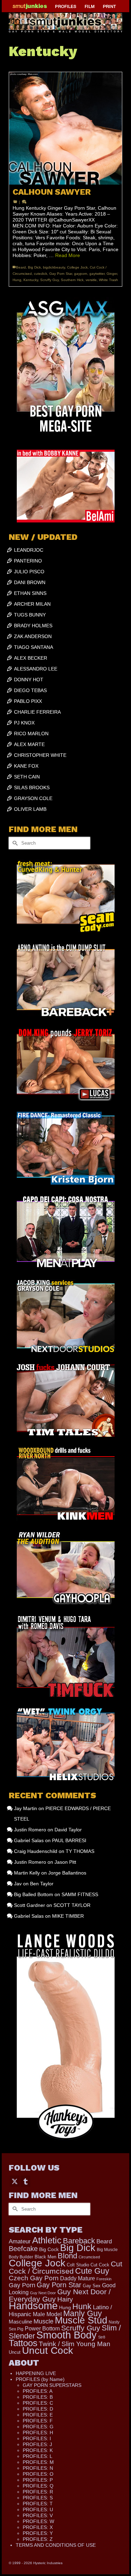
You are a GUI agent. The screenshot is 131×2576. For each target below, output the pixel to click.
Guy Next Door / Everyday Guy (60, 2295)
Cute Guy (92, 2271)
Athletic (47, 2240)
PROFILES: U (38, 2509)
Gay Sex (92, 2286)
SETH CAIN (27, 777)
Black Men (45, 2257)
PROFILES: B (38, 2397)
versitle (91, 280)
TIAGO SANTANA (34, 647)
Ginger (112, 274)
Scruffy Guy (49, 280)
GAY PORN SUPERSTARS (52, 2385)
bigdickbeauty (54, 267)
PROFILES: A (38, 2391)
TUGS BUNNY (30, 615)
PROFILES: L (38, 2456)
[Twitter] (15, 2181)
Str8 (102, 2337)
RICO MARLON (31, 734)
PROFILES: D (38, 2409)
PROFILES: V (38, 2515)
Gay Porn (22, 2285)
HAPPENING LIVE (36, 2373)
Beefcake (23, 2249)
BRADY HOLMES (33, 626)
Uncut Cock (48, 2350)
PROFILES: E (38, 2415)
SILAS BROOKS (32, 787)
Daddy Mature (78, 2278)
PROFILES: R (38, 2492)
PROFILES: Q (38, 2486)
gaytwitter (97, 274)
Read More (68, 255)
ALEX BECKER (31, 658)
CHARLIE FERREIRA (37, 712)
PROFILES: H (38, 2433)
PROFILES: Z (38, 2539)
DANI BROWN (30, 582)
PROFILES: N (38, 2468)
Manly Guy (83, 2313)
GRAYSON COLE (33, 798)
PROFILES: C (38, 2403)
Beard (21, 267)
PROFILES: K (38, 2450)
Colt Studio (78, 2265)
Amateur (20, 2241)
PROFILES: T (38, 2504)
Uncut (15, 2352)
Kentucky (31, 280)
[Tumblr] (26, 2181)
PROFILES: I (37, 2438)
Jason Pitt (65, 1862)
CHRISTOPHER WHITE (40, 755)
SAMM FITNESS (80, 1894)
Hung (17, 280)
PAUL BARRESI (69, 1840)
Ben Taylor (42, 1884)
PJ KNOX (24, 723)
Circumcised (89, 2257)
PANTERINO (28, 561)
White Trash (108, 280)
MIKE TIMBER (68, 1916)
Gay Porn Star (61, 274)
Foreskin (104, 2279)
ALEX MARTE (29, 744)
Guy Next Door (43, 2293)
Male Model (47, 2314)
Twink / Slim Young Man (75, 2344)
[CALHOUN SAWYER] (65, 128)
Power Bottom (42, 2328)
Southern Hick (72, 280)
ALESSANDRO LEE (36, 669)
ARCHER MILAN (32, 604)
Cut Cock (100, 2265)
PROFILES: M (38, 2462)
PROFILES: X (38, 2527)
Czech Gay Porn (34, 2278)
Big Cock (49, 2249)
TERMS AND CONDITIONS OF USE (56, 2545)
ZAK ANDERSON (33, 636)
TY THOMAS (80, 1851)
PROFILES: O (38, 2474)
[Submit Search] (14, 843)
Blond (67, 2256)
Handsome (33, 2306)
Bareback (79, 2241)
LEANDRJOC (29, 550)
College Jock (77, 267)
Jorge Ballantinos (67, 1873)
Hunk (82, 2306)
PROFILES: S (38, 2498)
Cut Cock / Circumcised (65, 2268)
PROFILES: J (37, 2444)
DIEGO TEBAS (30, 690)
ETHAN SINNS (30, 593)
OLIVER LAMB (30, 809)
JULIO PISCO (29, 572)
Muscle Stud (81, 2320)
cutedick (41, 274)
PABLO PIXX (28, 701)
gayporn (81, 274)
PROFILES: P (38, 2480)
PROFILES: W (38, 2521)
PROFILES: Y (38, 2533)
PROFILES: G (38, 2427)
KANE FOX (26, 766)
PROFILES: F (38, 2421)
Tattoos (23, 2343)
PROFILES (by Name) (40, 2379)
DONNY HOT (29, 680)
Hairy (65, 2299)
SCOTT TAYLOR (72, 1905)
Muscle (43, 2321)
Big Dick (34, 267)
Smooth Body (67, 2335)
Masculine (20, 2322)
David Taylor (68, 1830)
